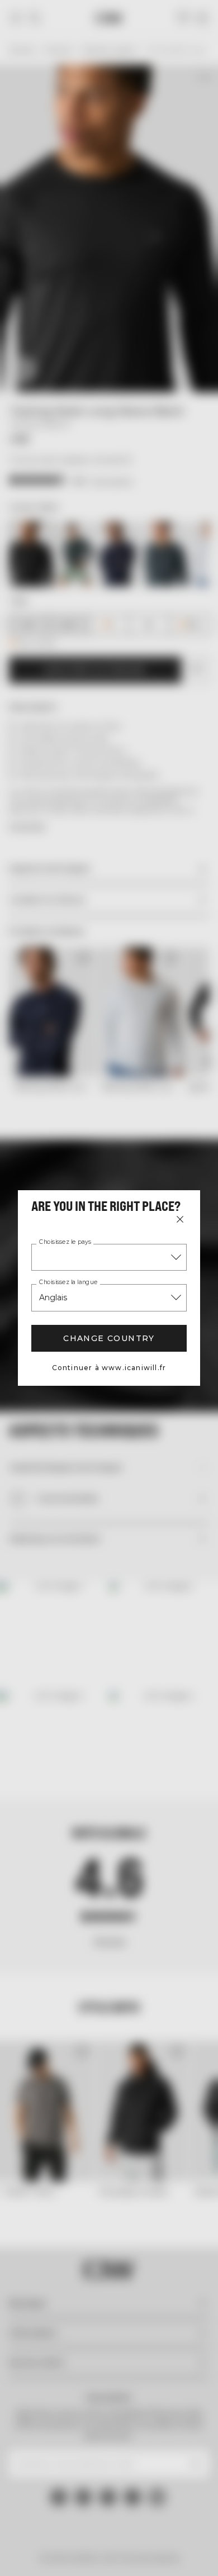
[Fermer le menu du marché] (180, 1219)
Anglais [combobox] (53, 1297)
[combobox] (109, 1257)
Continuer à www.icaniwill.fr (109, 1368)
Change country (109, 1338)
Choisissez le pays (65, 1242)
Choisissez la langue (68, 1282)
